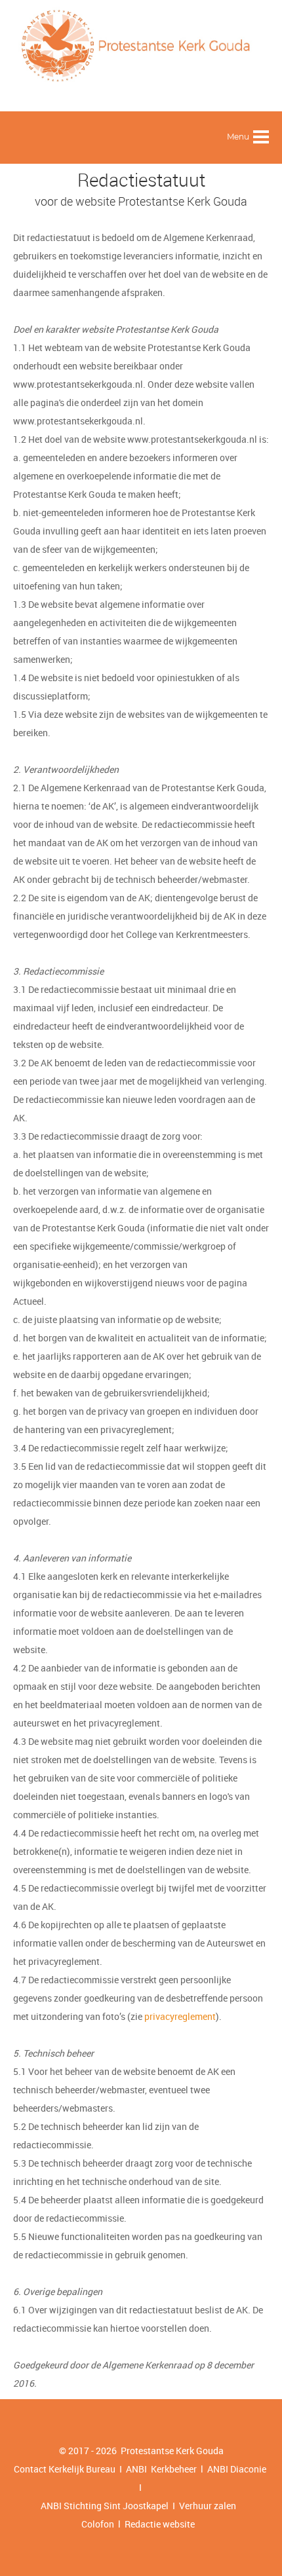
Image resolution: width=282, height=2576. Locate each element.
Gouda (210, 2451)
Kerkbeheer (172, 2469)
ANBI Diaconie (238, 2469)
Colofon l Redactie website (138, 2524)
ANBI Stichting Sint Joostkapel (105, 2506)
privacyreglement (180, 2016)
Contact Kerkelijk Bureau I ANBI (80, 2469)
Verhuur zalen (208, 2506)
